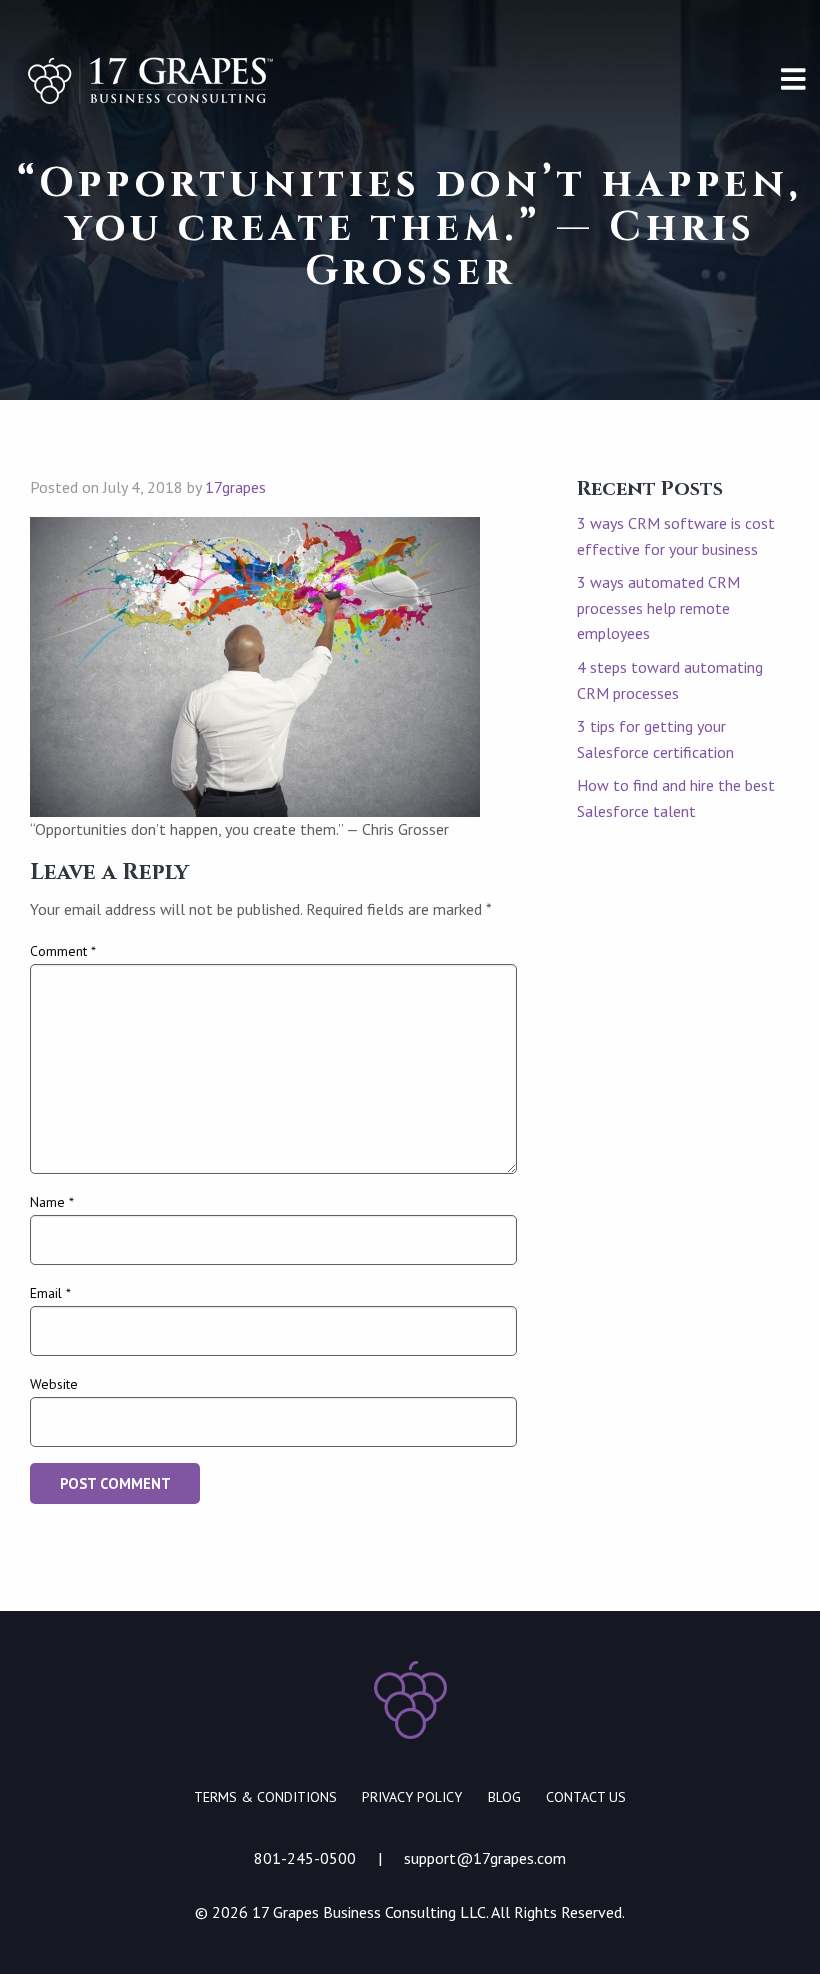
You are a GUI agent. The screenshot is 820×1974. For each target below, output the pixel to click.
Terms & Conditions (265, 1797)
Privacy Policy (412, 1797)
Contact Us (586, 1797)
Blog (504, 1797)
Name (52, 1202)
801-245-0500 (305, 1858)
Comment (63, 951)
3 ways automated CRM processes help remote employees (658, 607)
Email (50, 1293)
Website (54, 1384)
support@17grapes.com (485, 1858)
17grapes (235, 487)
